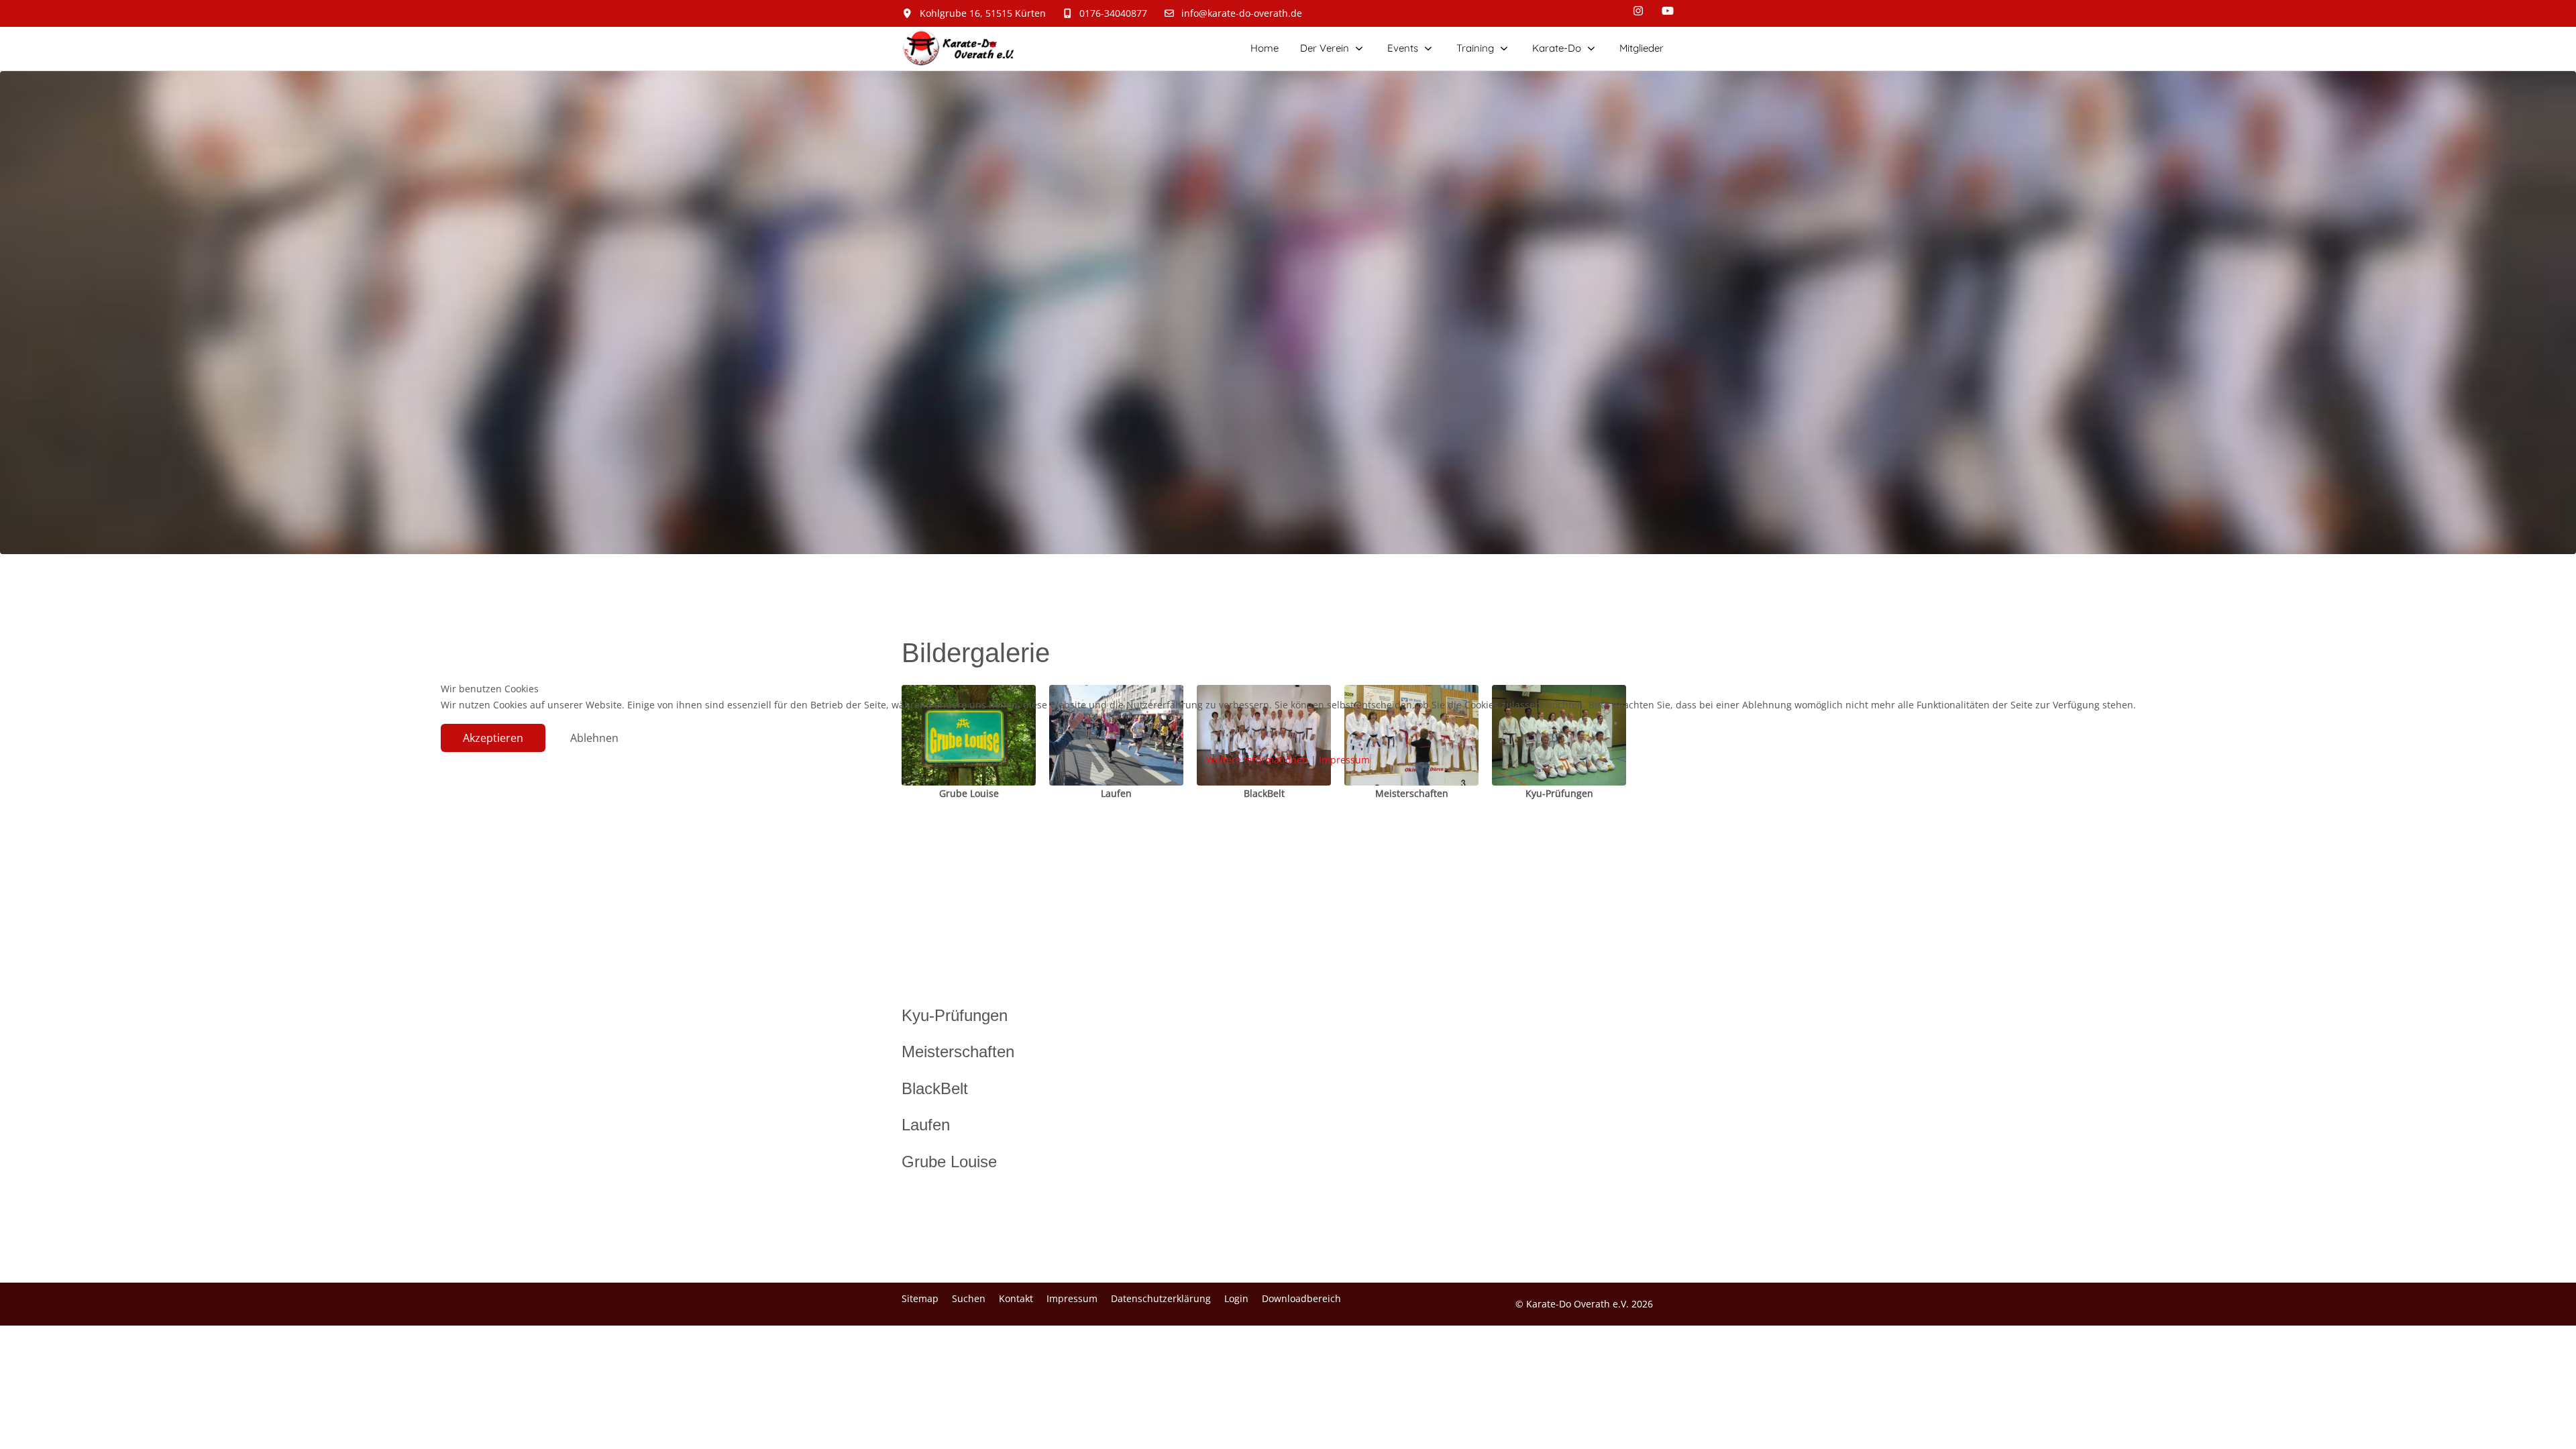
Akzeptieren (493, 738)
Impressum (1344, 760)
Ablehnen (594, 738)
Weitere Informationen (1257, 760)
